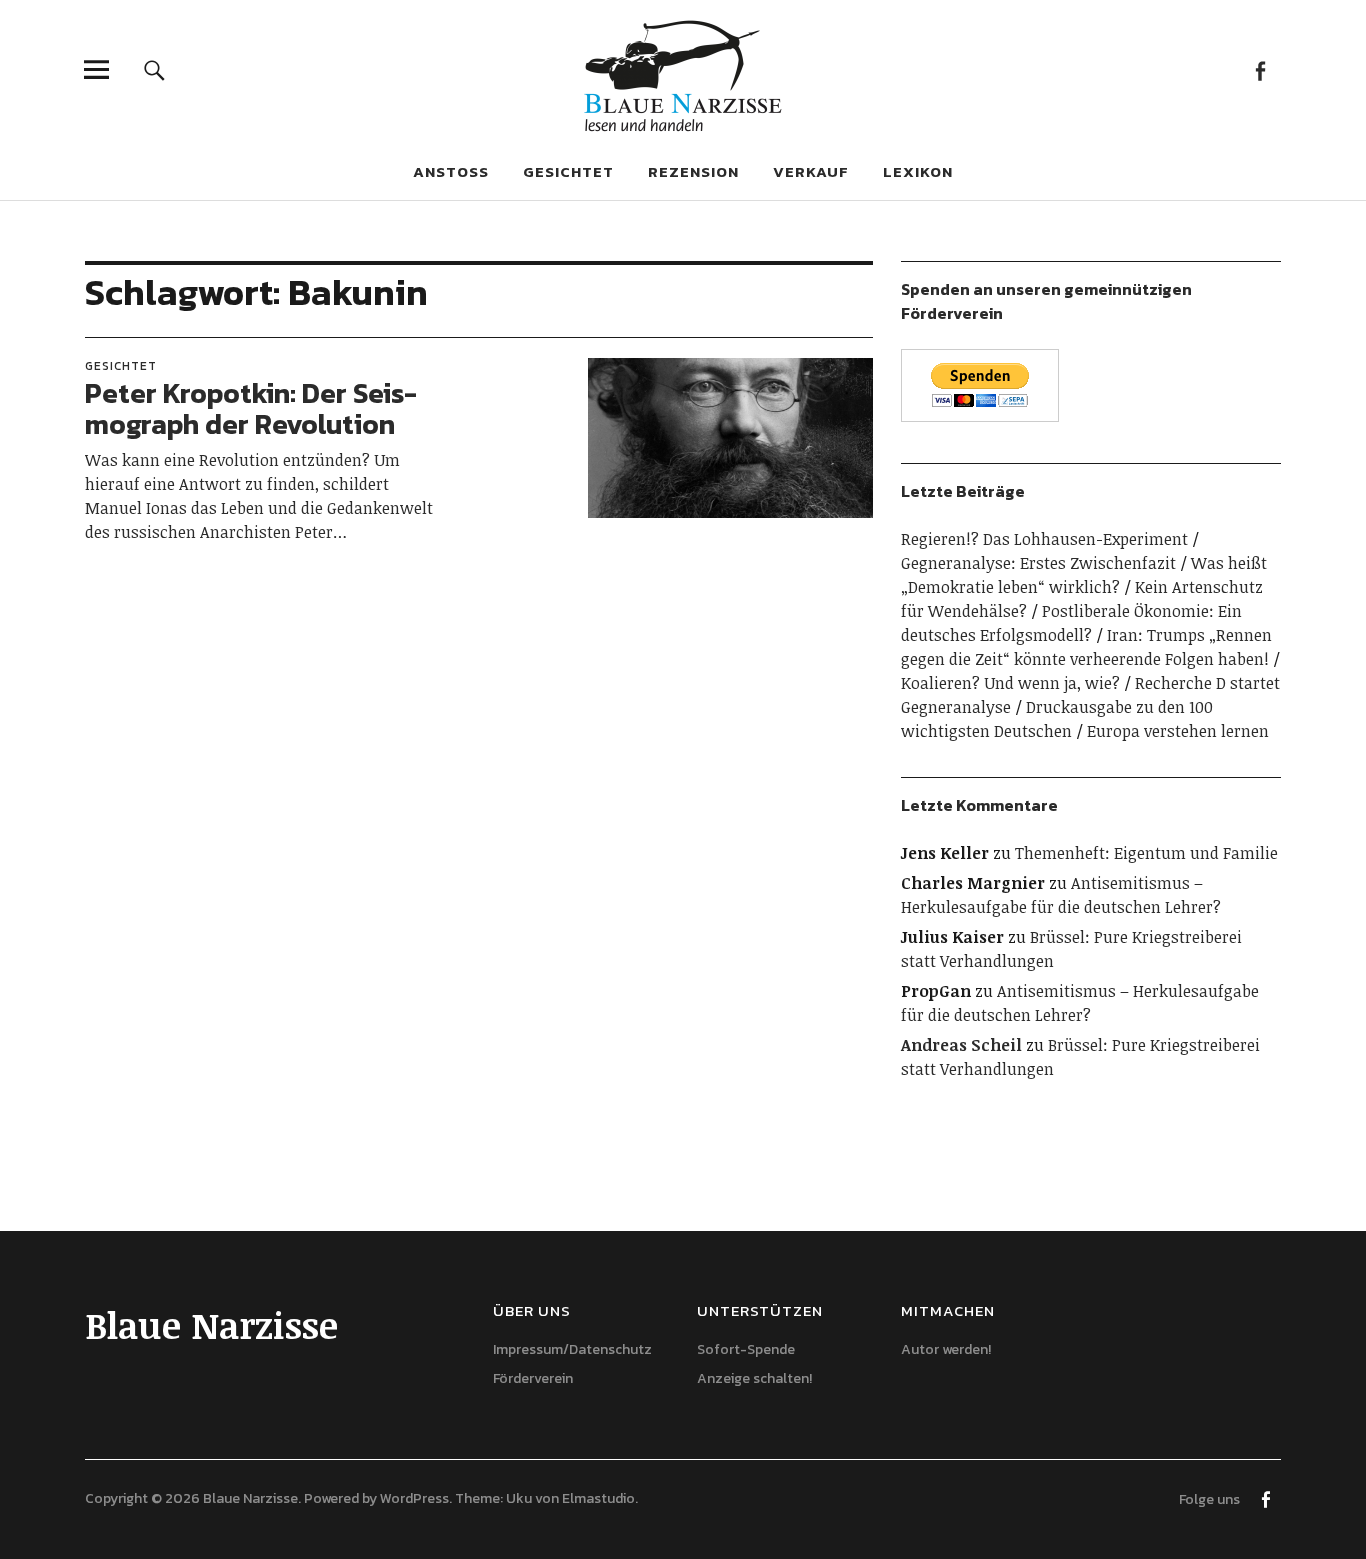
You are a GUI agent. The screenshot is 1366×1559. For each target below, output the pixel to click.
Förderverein (533, 1378)
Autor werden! (946, 1349)
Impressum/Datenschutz (572, 1349)
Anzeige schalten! (754, 1378)
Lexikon (918, 171)
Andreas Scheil (961, 1045)
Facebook (1260, 69)
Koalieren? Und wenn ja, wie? (1010, 683)
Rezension (693, 171)
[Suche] (154, 69)
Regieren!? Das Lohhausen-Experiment (1044, 539)
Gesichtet (568, 171)
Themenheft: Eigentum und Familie (1146, 853)
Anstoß (451, 171)
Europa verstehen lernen (1178, 731)
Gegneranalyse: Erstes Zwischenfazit (1038, 563)
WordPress (414, 1498)
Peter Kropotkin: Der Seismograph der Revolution (251, 408)
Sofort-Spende (746, 1349)
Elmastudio (598, 1498)
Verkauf (811, 171)
